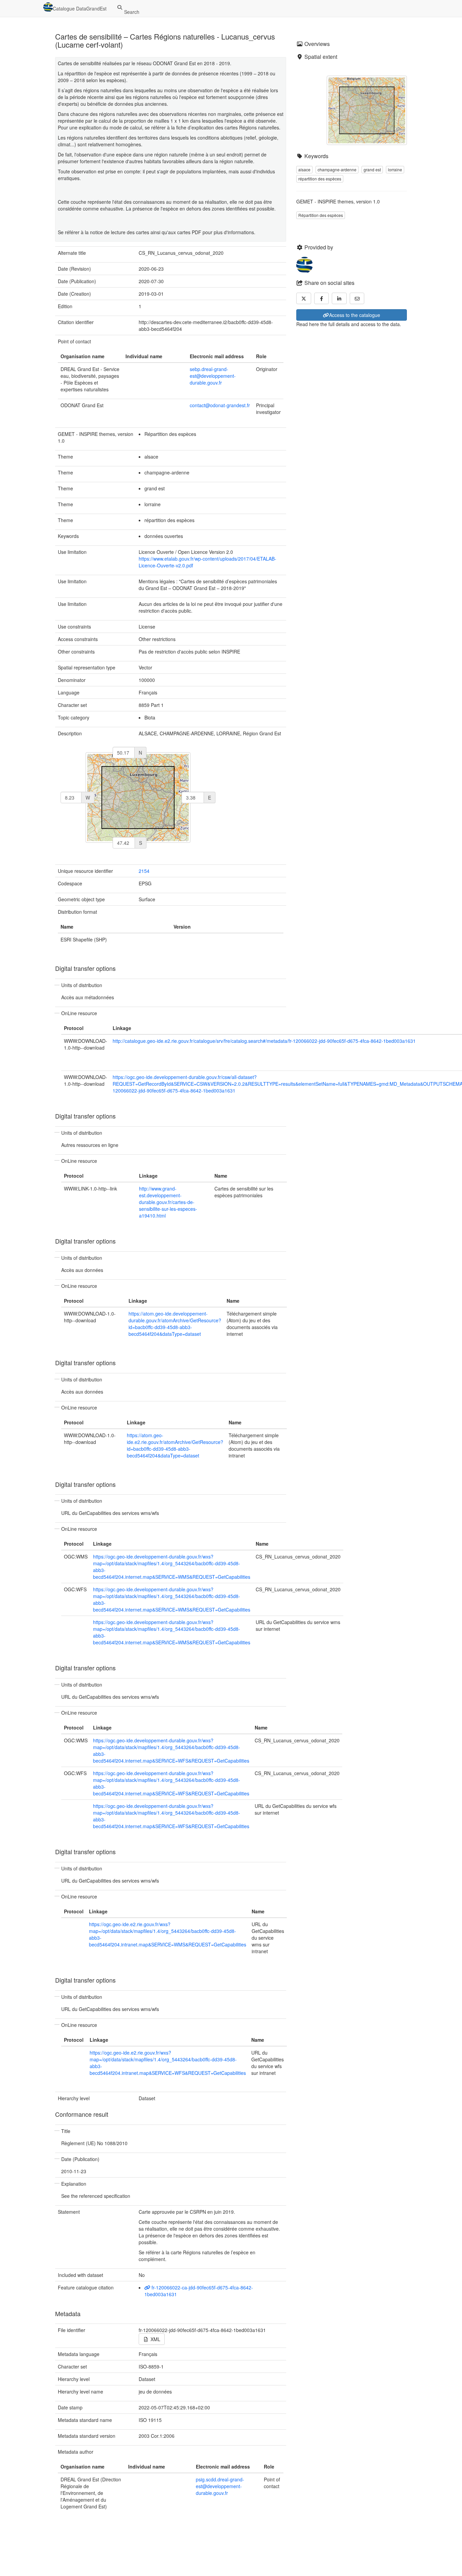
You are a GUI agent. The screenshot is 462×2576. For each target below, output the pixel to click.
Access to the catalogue (355, 315)
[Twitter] (304, 298)
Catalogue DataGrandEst (80, 8)
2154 (144, 871)
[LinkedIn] (339, 298)
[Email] (357, 298)
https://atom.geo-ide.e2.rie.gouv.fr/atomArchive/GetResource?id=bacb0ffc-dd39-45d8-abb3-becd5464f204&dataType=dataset (175, 1445)
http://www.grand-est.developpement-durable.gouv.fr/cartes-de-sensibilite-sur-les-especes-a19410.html (168, 1202)
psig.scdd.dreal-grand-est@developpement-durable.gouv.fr (220, 2486)
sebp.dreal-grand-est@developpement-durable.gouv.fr (213, 376)
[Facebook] (322, 298)
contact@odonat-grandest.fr (220, 405)
